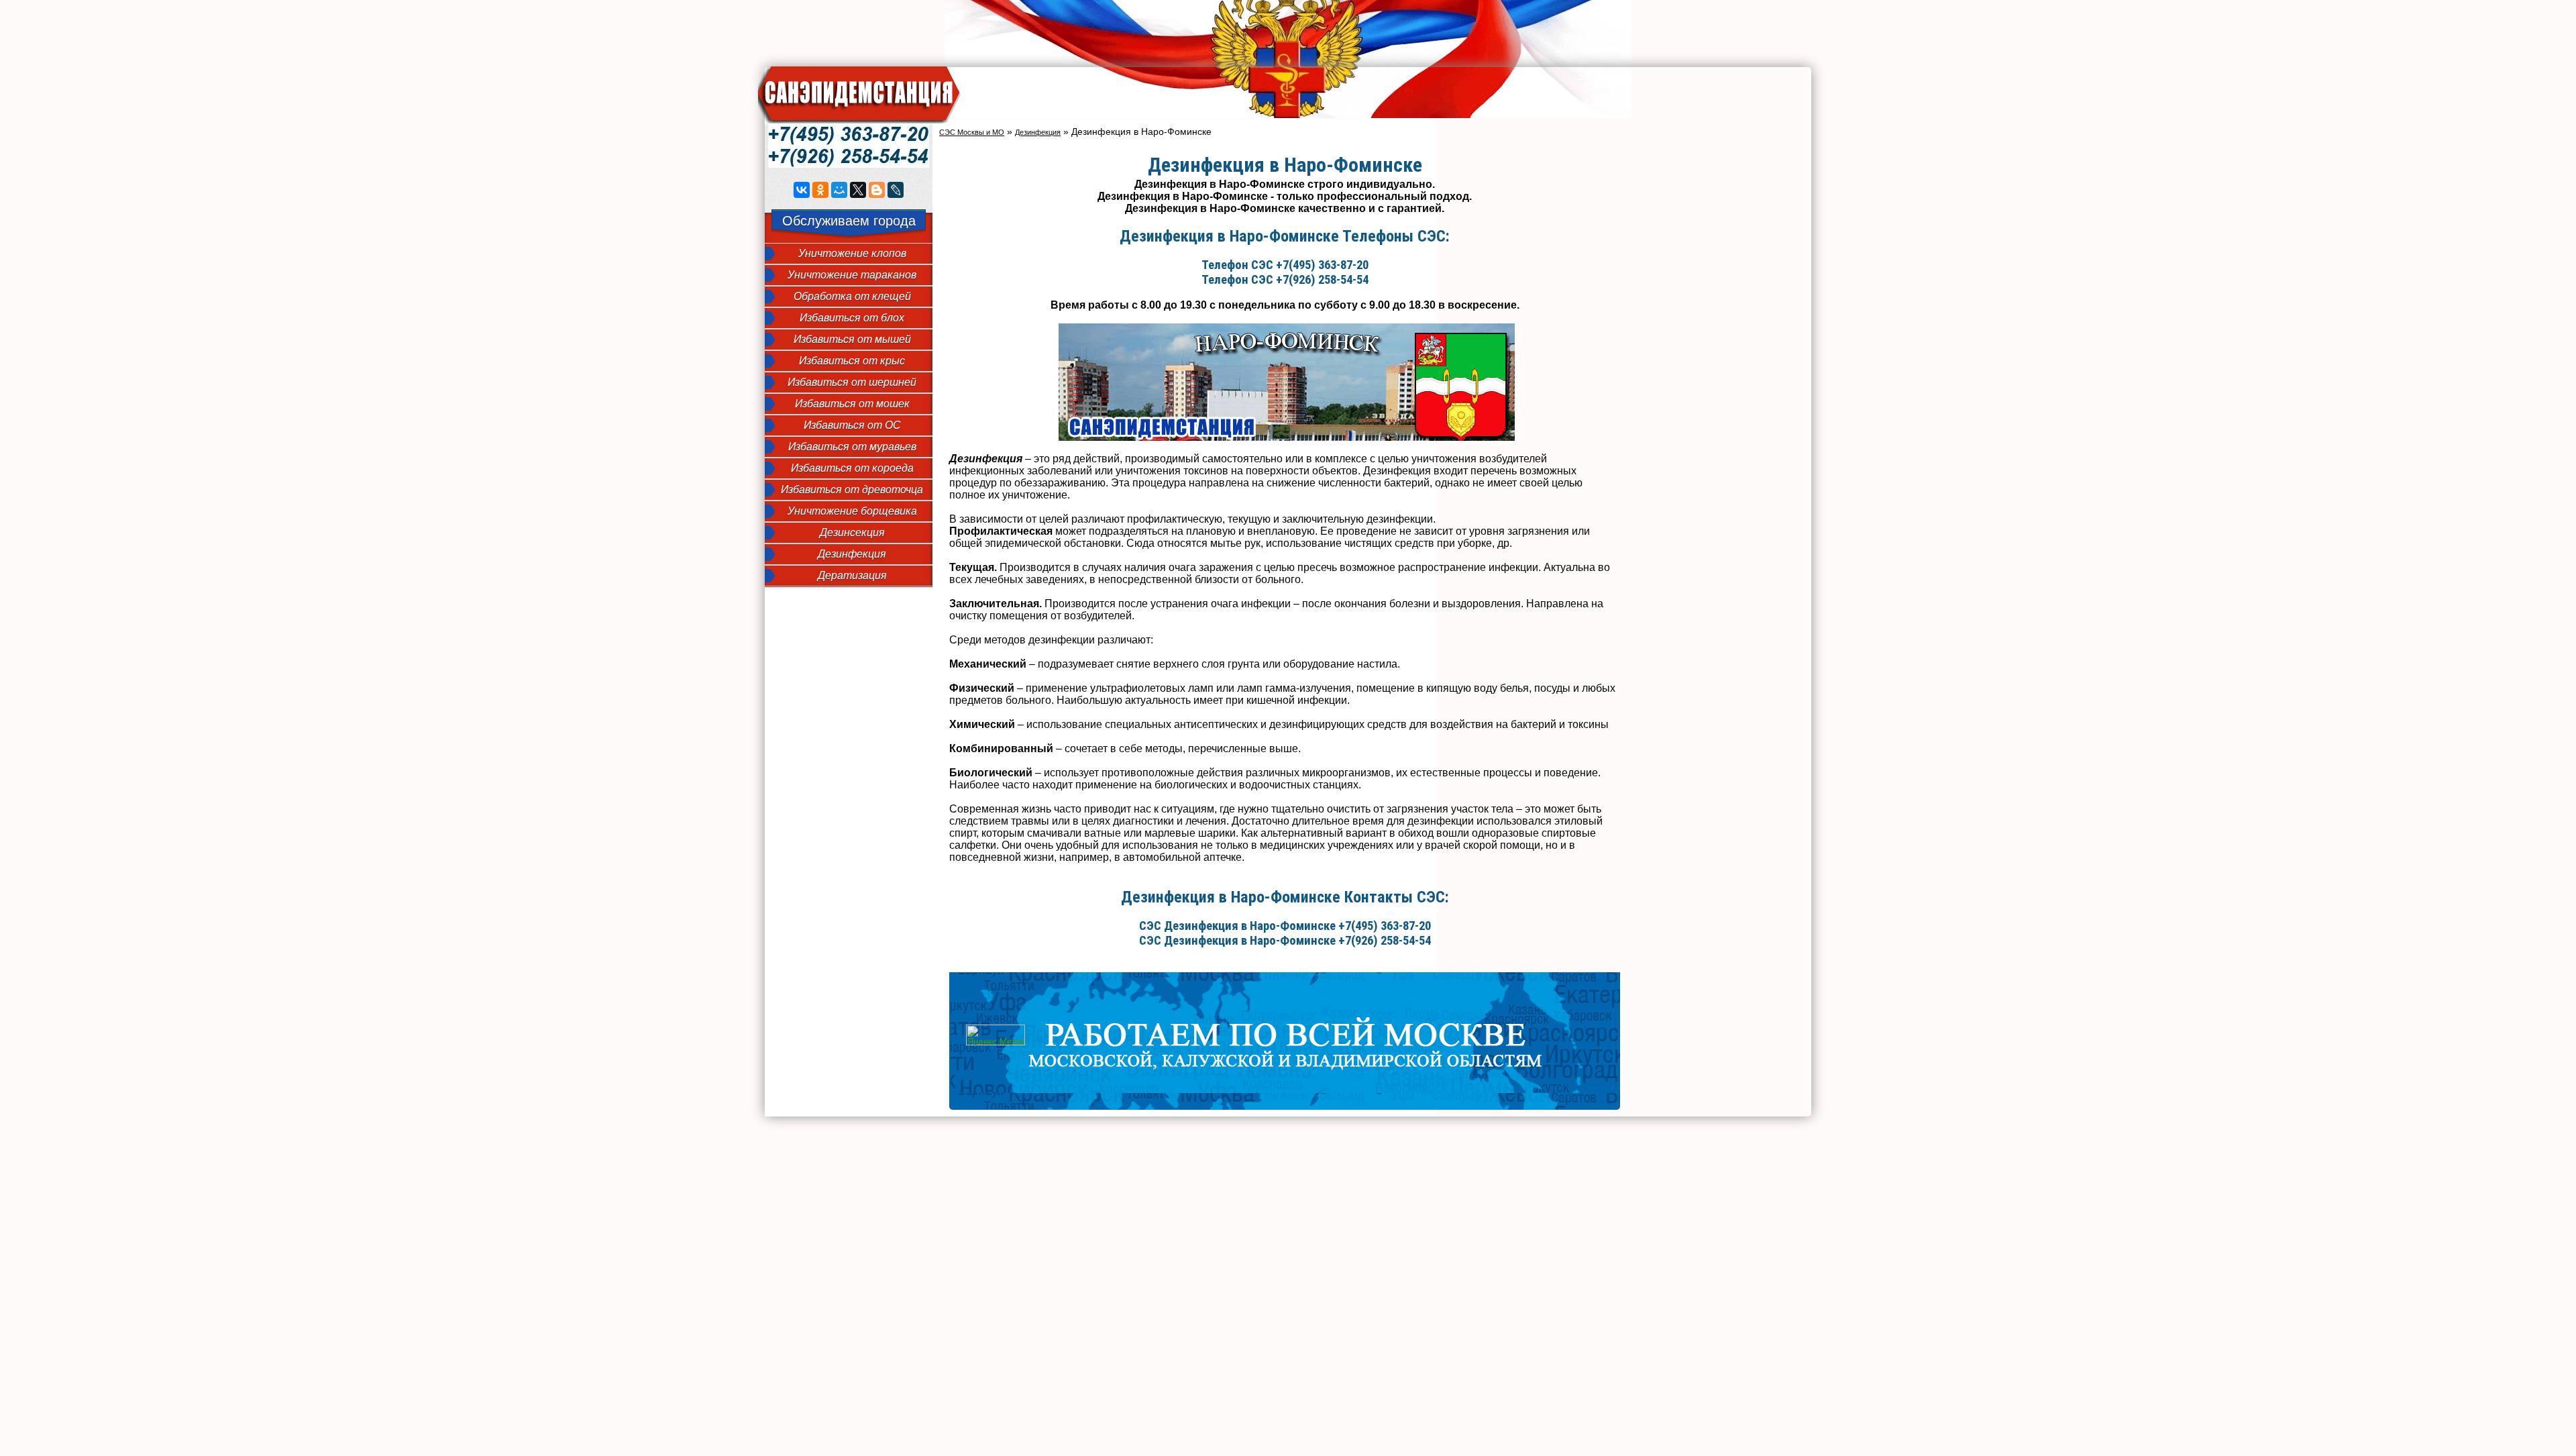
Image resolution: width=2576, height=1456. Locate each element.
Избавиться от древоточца (852, 489)
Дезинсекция (852, 532)
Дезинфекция (852, 554)
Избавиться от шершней (852, 382)
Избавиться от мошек (852, 404)
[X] (858, 190)
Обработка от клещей (852, 296)
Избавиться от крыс (852, 361)
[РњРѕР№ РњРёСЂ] (839, 190)
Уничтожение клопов (852, 253)
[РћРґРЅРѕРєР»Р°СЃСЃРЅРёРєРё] (820, 190)
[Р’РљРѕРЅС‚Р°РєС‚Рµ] (802, 190)
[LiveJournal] (896, 190)
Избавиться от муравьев (852, 447)
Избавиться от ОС (852, 425)
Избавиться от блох (852, 318)
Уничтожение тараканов (852, 275)
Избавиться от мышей (852, 339)
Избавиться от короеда (852, 468)
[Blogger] (877, 190)
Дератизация (852, 575)
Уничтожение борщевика (852, 511)
